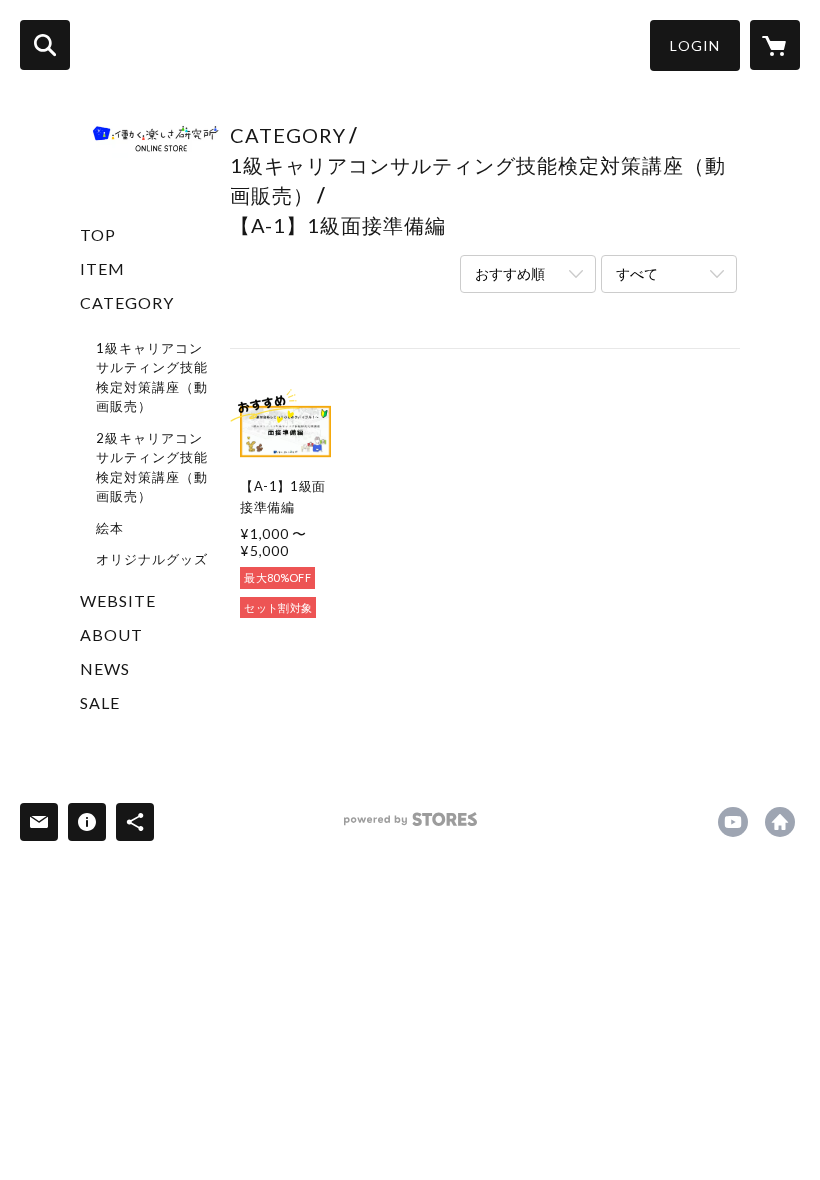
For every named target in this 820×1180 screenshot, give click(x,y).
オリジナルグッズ (152, 559)
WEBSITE (118, 600)
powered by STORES (410, 826)
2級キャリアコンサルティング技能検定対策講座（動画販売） (152, 467)
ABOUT (111, 634)
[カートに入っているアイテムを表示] (775, 45)
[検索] (45, 45)
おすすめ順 (510, 273)
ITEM (102, 268)
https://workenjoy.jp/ (780, 822)
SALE (100, 702)
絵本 (110, 528)
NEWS (105, 668)
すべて (637, 273)
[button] (695, 45)
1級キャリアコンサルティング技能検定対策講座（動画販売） (152, 377)
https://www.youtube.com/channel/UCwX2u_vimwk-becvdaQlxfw (733, 822)
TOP (98, 234)
